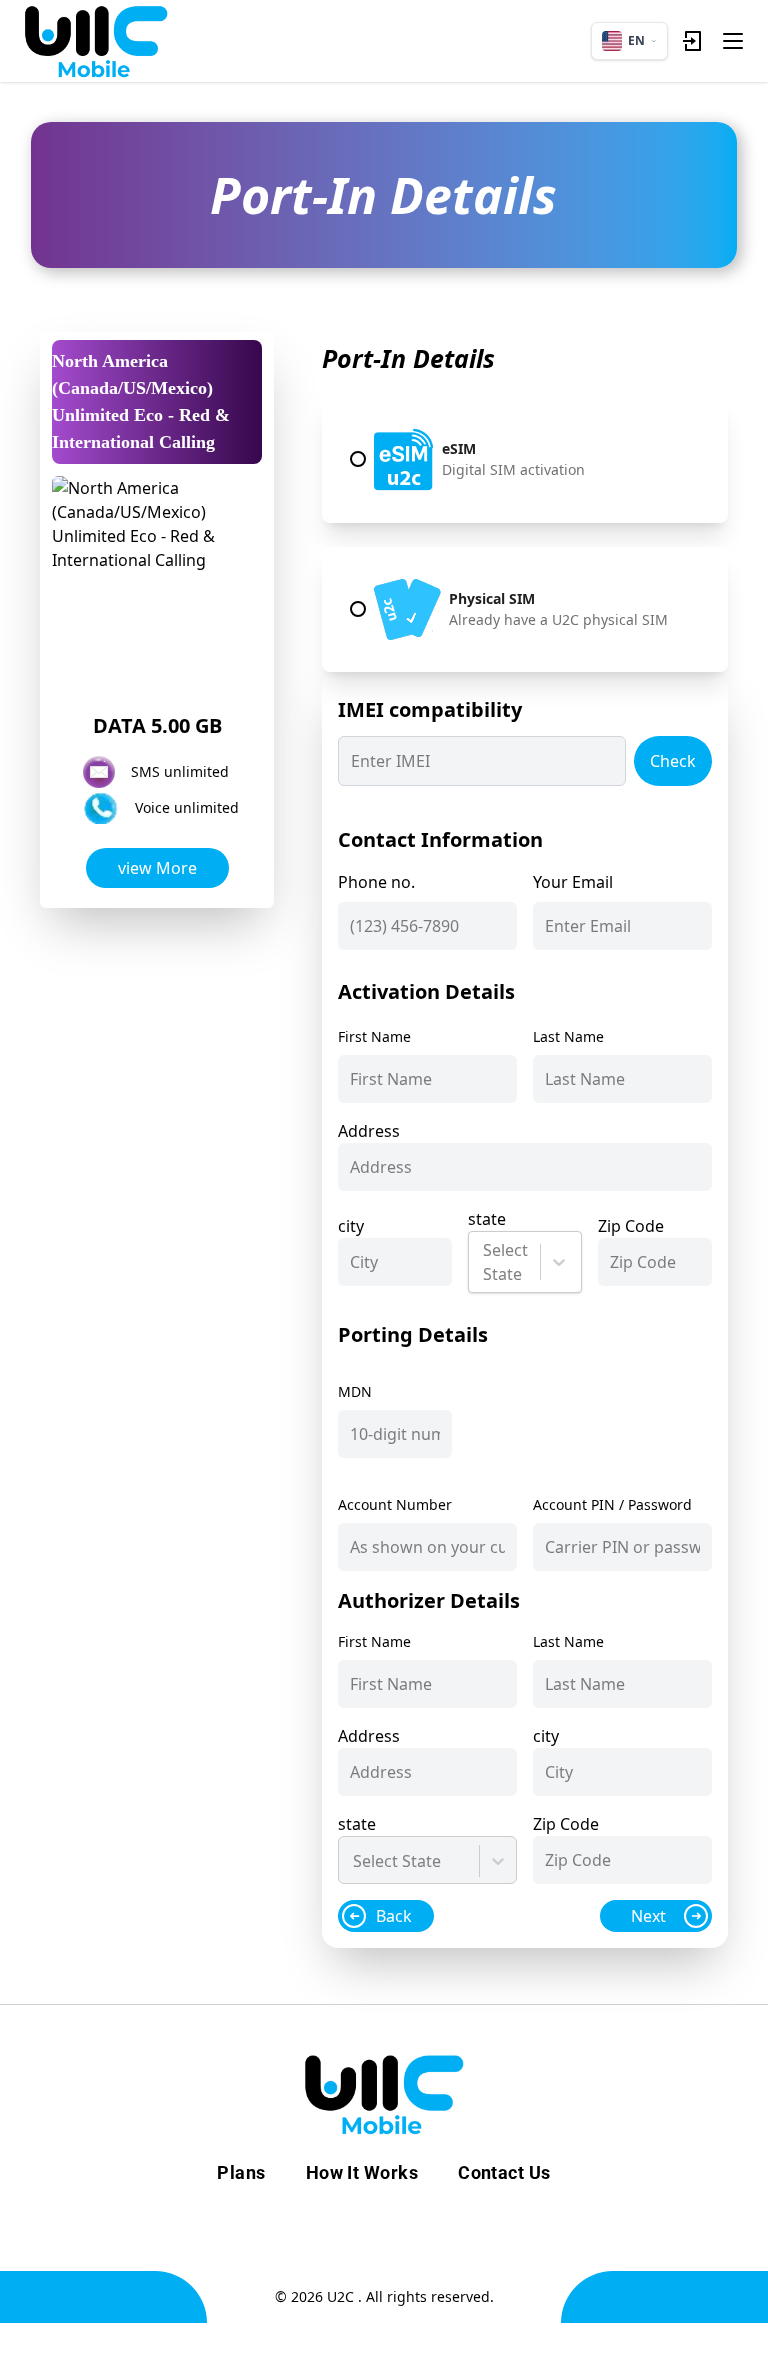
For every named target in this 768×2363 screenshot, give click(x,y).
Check (673, 761)
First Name (374, 1036)
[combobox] (485, 1262)
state (487, 1219)
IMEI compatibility (430, 709)
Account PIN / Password (612, 1504)
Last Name (568, 1036)
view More (157, 868)
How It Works (362, 2172)
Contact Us (504, 2172)
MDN (355, 1391)
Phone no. (376, 882)
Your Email (573, 882)
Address (369, 1131)
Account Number (395, 1504)
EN (636, 40)
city (351, 1226)
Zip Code (631, 1226)
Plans (241, 2172)
